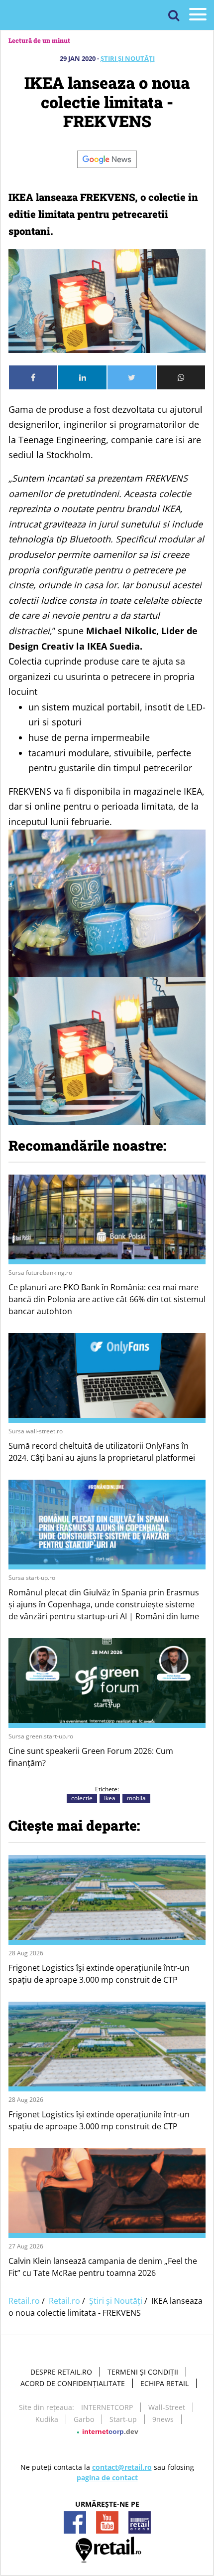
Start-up (123, 2419)
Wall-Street (167, 2407)
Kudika (47, 2419)
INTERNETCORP (107, 2407)
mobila (136, 1798)
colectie (82, 1798)
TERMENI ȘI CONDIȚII (143, 2372)
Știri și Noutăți (128, 58)
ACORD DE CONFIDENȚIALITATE (73, 2383)
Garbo (84, 2419)
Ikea (110, 1798)
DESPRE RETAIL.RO (61, 2372)
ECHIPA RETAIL (164, 2383)
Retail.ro (24, 2301)
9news (163, 2419)
